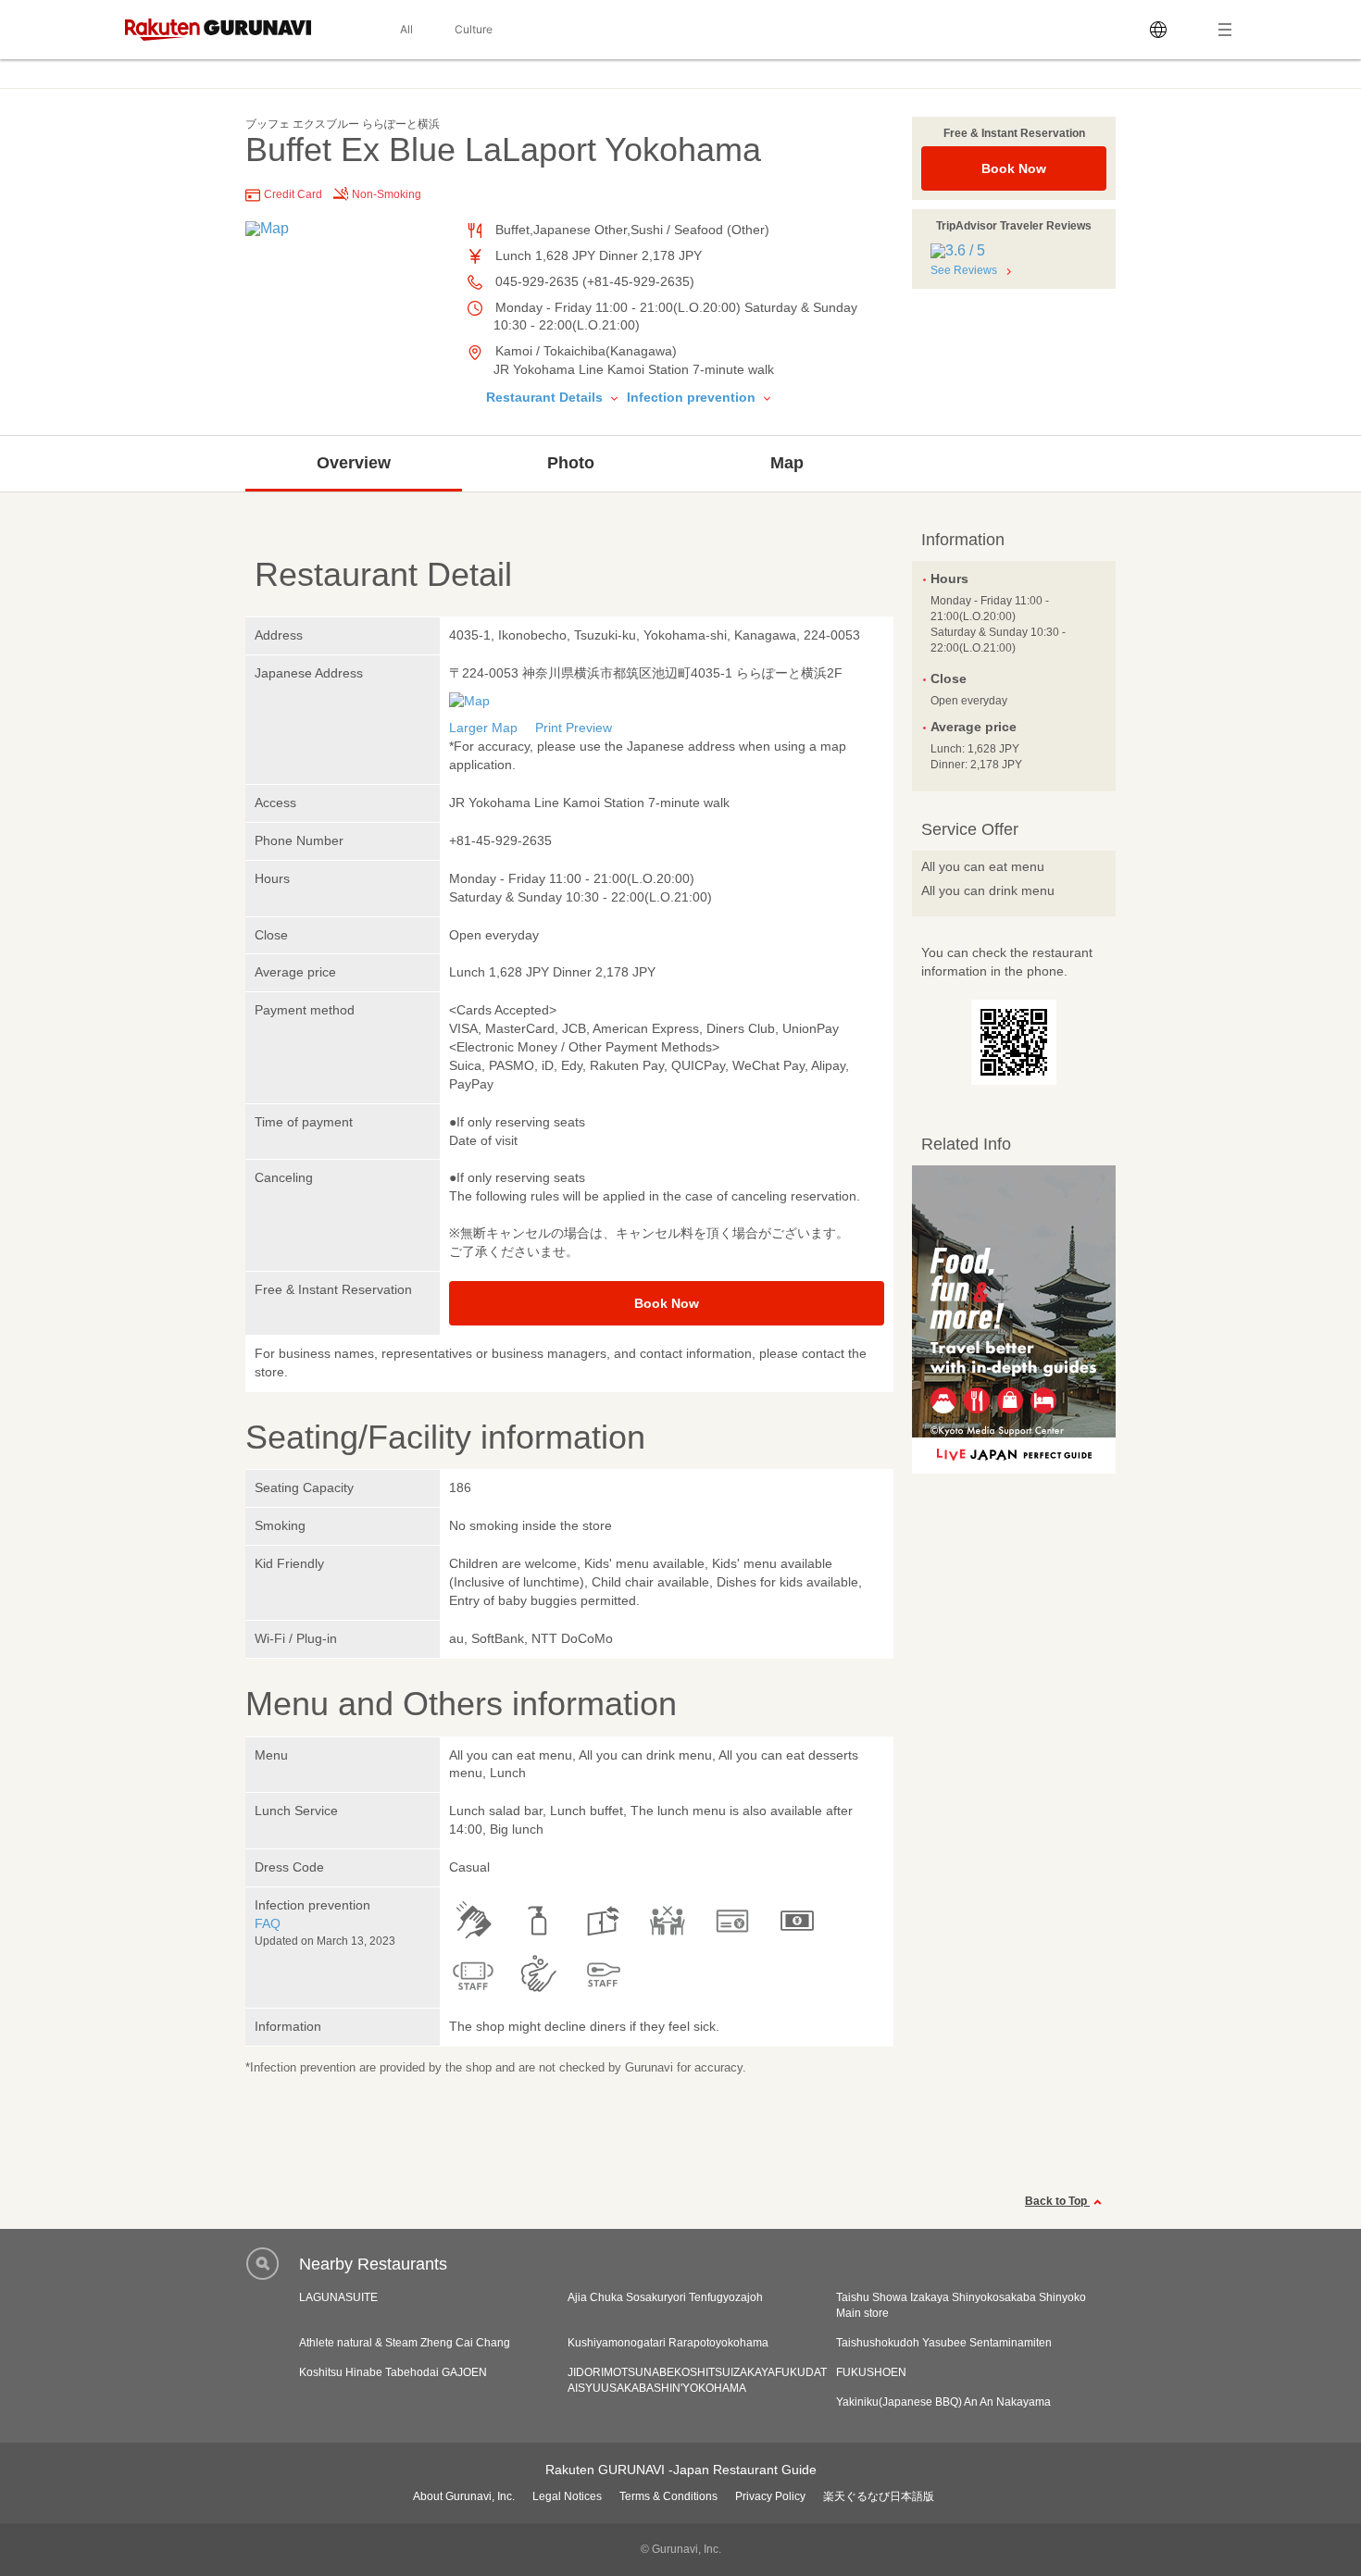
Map (787, 463)
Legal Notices (567, 2496)
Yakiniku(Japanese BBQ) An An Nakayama (943, 2402)
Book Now (1014, 168)
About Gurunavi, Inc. (464, 2496)
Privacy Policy (770, 2496)
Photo (571, 463)
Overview (354, 463)
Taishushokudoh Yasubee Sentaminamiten (944, 2343)
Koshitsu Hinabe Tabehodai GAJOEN (393, 2372)
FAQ (268, 1923)
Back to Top (1057, 2201)
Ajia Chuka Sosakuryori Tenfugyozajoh (665, 2297)
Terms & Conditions (668, 2496)
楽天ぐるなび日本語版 (879, 2496)
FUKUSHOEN (871, 2372)
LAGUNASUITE (338, 2297)
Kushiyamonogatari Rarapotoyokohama (668, 2343)
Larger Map (483, 728)
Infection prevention (693, 397)
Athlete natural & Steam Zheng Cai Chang (405, 2343)
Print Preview (574, 728)
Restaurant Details (546, 397)
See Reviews (964, 270)
